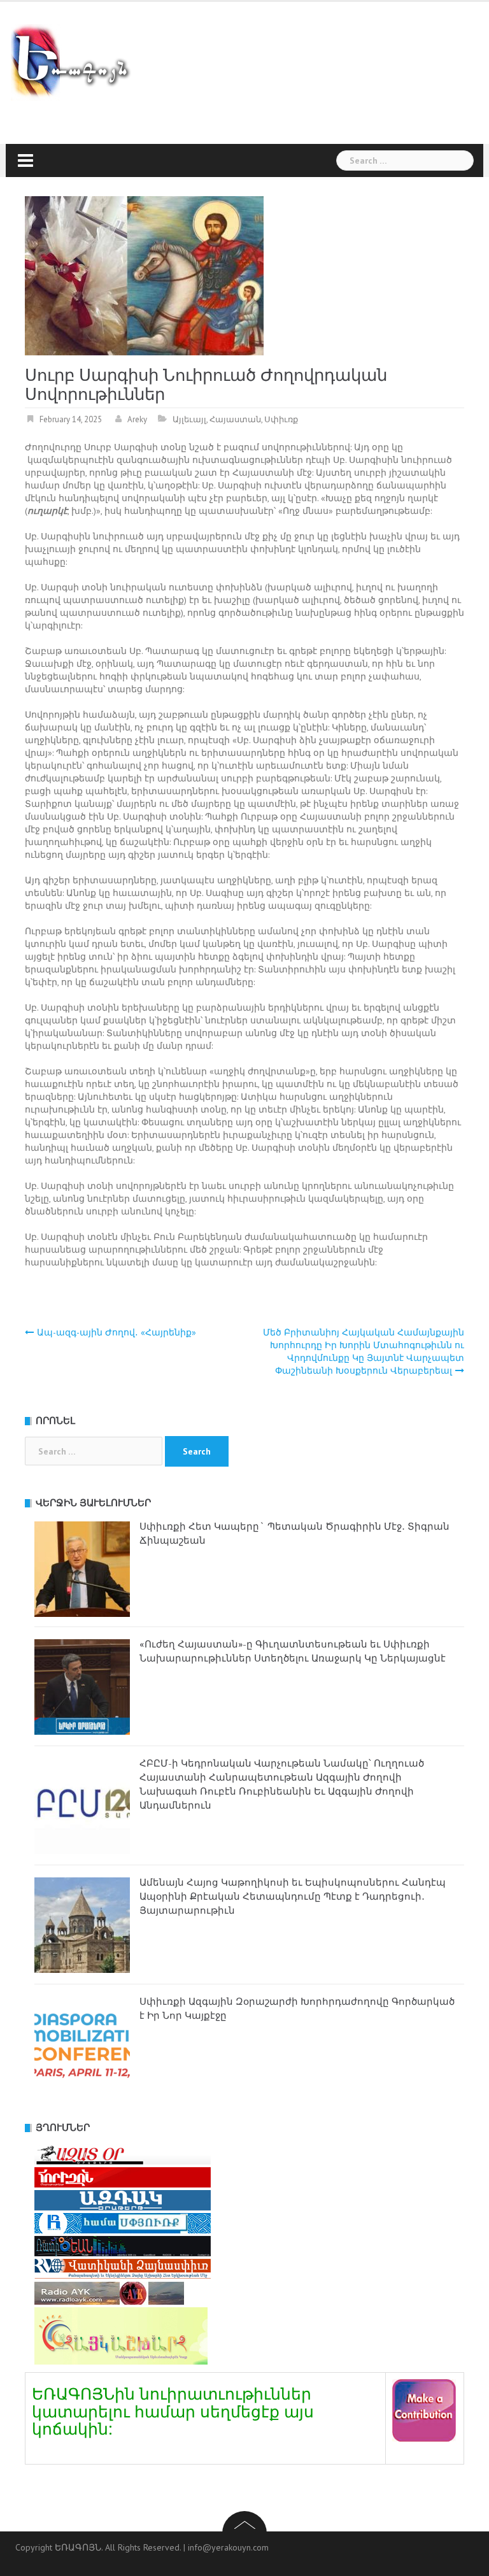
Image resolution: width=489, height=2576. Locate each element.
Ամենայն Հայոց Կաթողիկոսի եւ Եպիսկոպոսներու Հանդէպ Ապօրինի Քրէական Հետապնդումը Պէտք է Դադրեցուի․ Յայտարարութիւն (293, 1896)
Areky (137, 419)
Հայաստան (235, 419)
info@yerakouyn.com (228, 2547)
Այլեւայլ (189, 419)
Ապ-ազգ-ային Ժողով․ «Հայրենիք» (117, 1332)
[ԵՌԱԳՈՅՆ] (77, 62)
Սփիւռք (281, 419)
